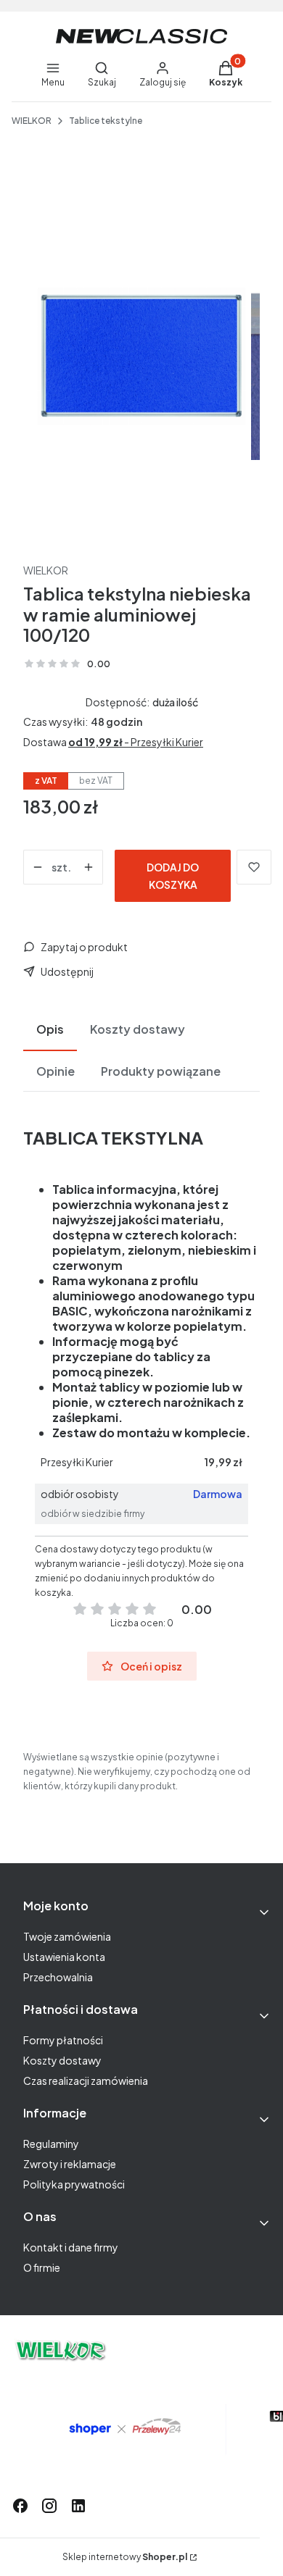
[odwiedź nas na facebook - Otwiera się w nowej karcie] (20, 2506)
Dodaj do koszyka (173, 876)
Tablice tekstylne (106, 121)
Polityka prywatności (74, 2184)
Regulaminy (51, 2144)
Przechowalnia (58, 1977)
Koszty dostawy (62, 2060)
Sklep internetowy (125, 2557)
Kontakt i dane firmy (71, 2247)
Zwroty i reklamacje (70, 2164)
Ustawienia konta (64, 1957)
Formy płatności (63, 2040)
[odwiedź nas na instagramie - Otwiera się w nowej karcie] (49, 2506)
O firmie (42, 2267)
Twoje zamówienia (67, 1936)
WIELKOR (32, 121)
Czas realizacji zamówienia (86, 2081)
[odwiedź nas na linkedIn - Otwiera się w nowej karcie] (78, 2506)
